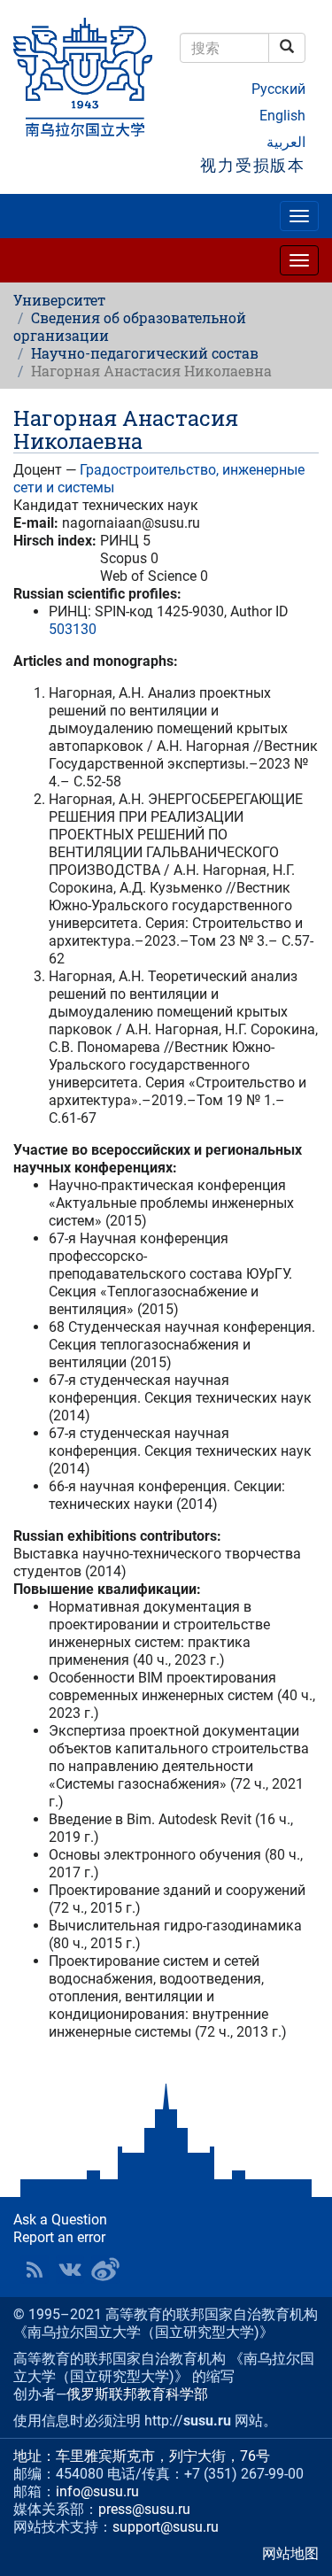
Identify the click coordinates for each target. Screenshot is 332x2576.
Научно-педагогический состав (145, 353)
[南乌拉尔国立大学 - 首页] (83, 78)
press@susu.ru (144, 2509)
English (282, 116)
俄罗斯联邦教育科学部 (137, 2394)
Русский (278, 89)
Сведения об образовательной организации (130, 326)
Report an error (59, 2237)
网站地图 (290, 2553)
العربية (286, 142)
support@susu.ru (166, 2527)
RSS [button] (35, 2270)
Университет (59, 300)
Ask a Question (60, 2220)
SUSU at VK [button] (70, 2270)
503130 (73, 629)
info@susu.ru (97, 2491)
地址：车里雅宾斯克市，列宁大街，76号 (142, 2456)
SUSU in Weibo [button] (105, 2270)
